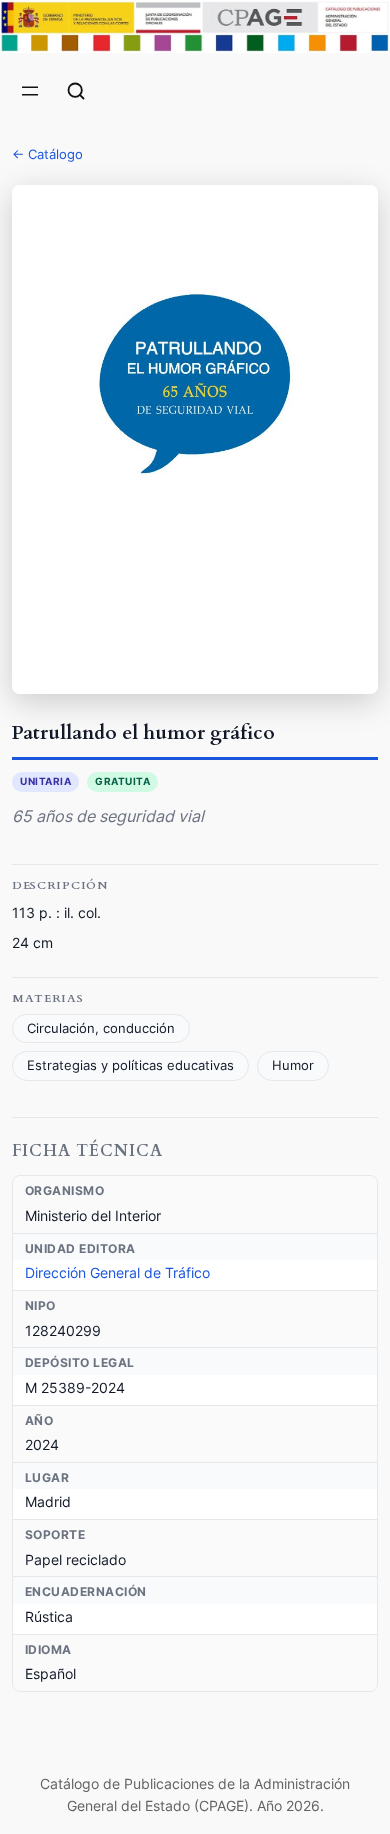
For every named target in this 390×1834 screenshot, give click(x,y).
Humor (293, 1065)
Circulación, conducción (101, 1028)
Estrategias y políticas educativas (130, 1065)
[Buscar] (76, 91)
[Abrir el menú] (30, 91)
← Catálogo (47, 154)
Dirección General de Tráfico (117, 1272)
